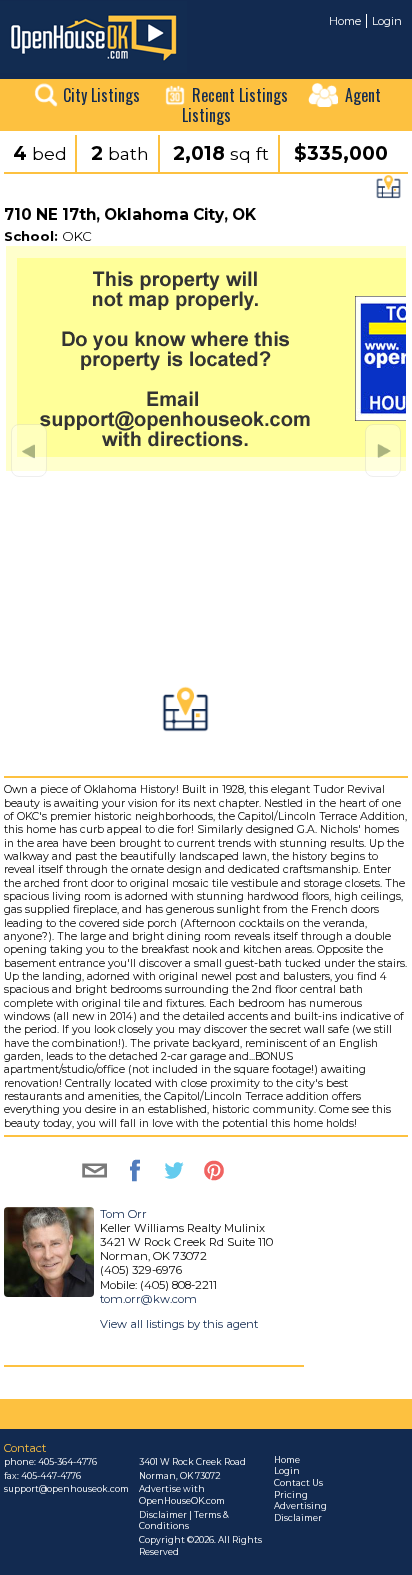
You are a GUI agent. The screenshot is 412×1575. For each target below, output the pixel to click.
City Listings (101, 95)
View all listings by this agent (179, 1324)
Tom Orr (123, 1214)
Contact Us (298, 1483)
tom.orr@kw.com (148, 1299)
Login (387, 21)
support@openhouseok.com (66, 1489)
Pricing (291, 1495)
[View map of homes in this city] (388, 192)
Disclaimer (298, 1518)
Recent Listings (240, 95)
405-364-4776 (67, 1462)
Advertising (300, 1506)
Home (345, 21)
